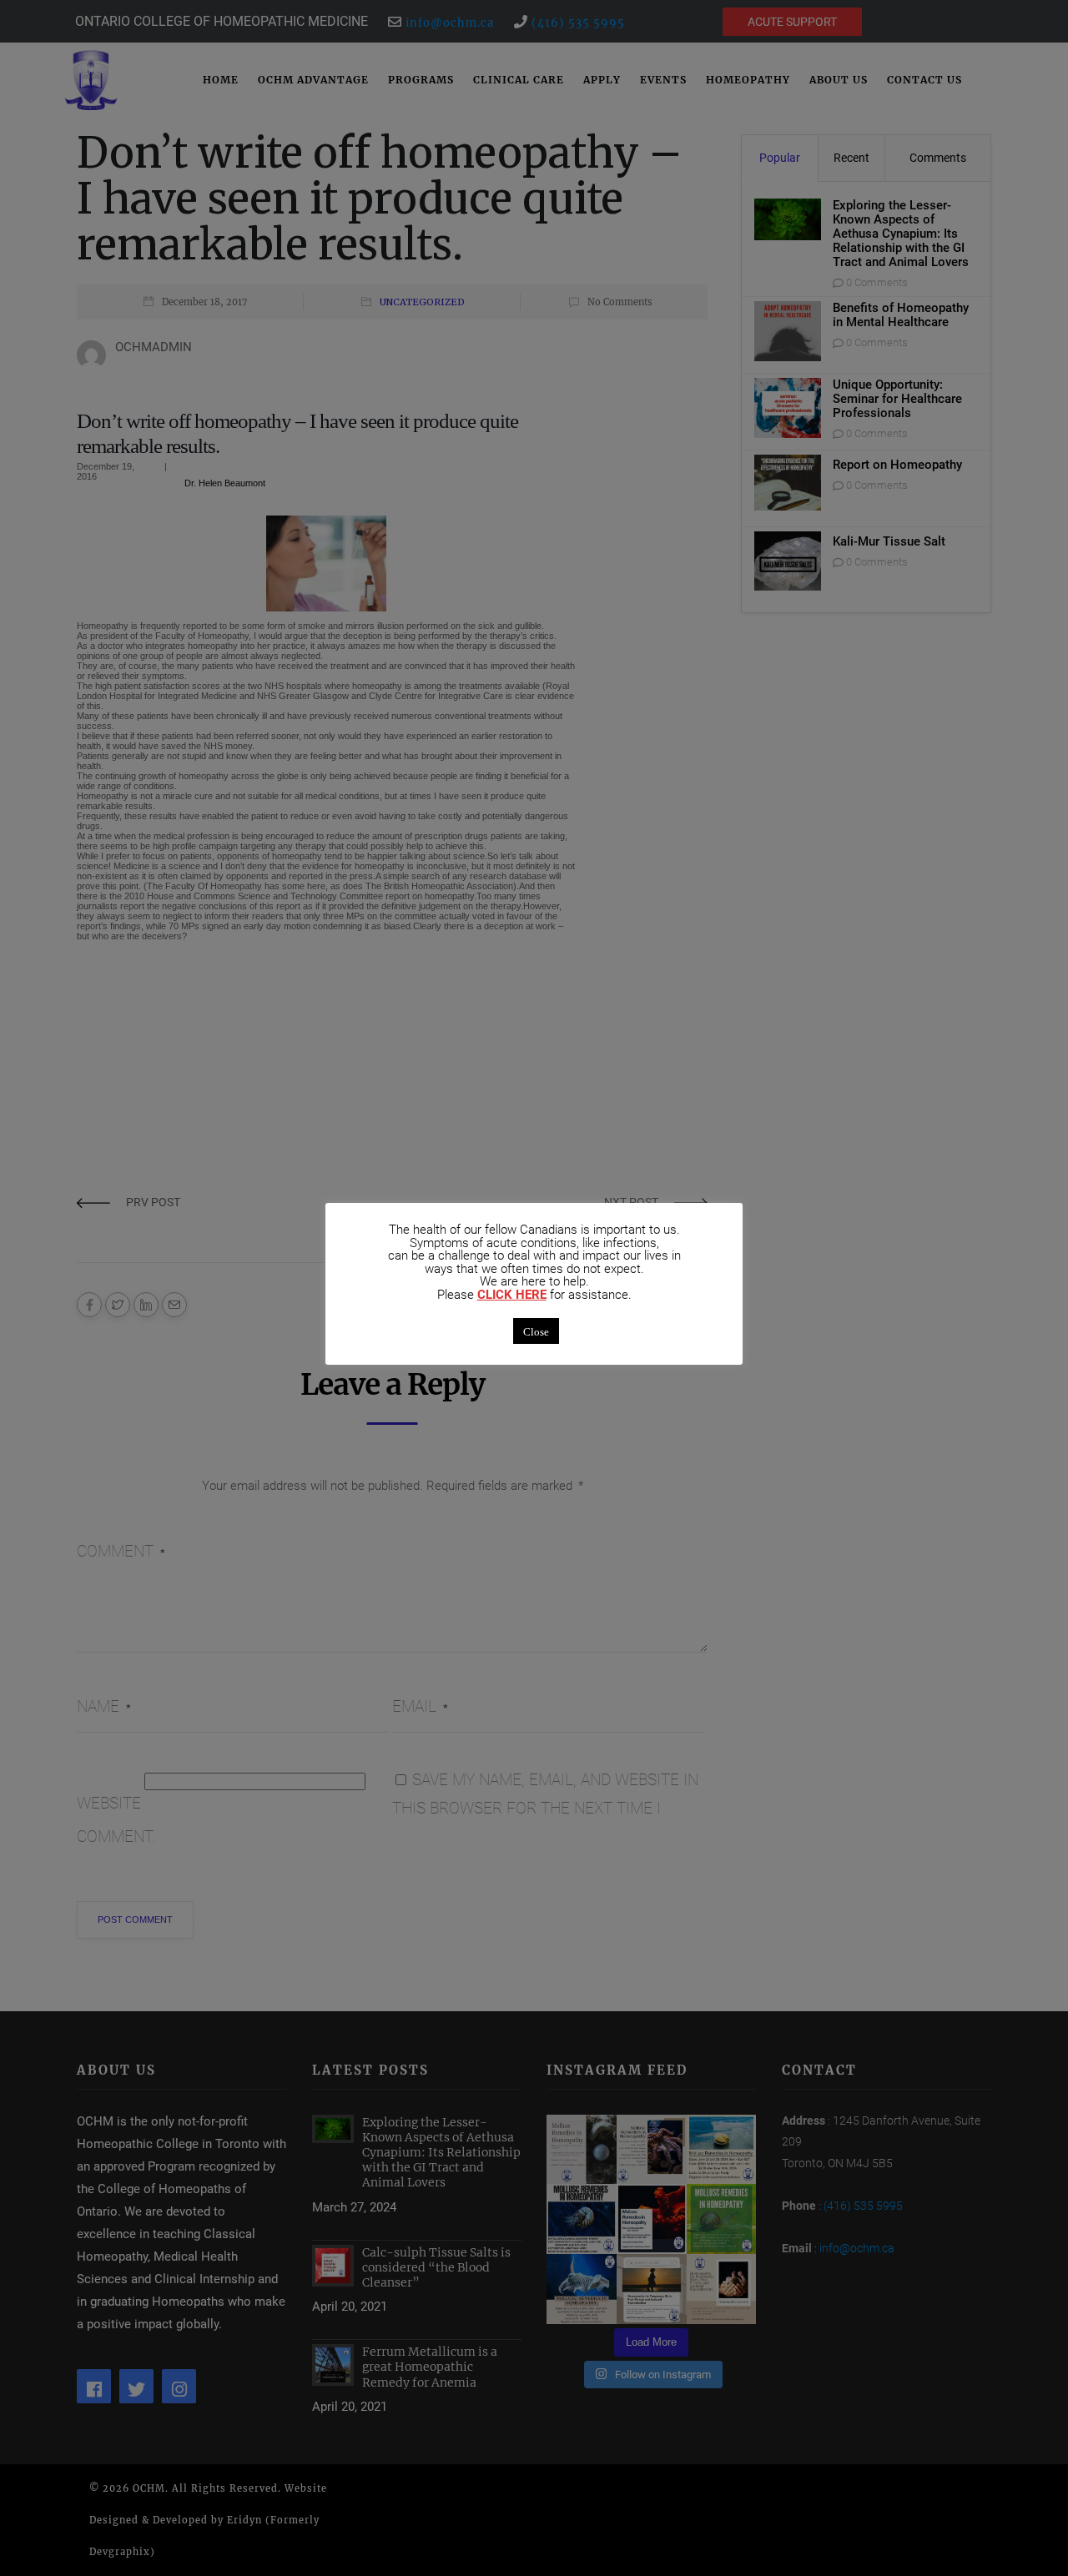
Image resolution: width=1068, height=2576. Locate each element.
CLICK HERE (512, 1295)
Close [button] (536, 1331)
